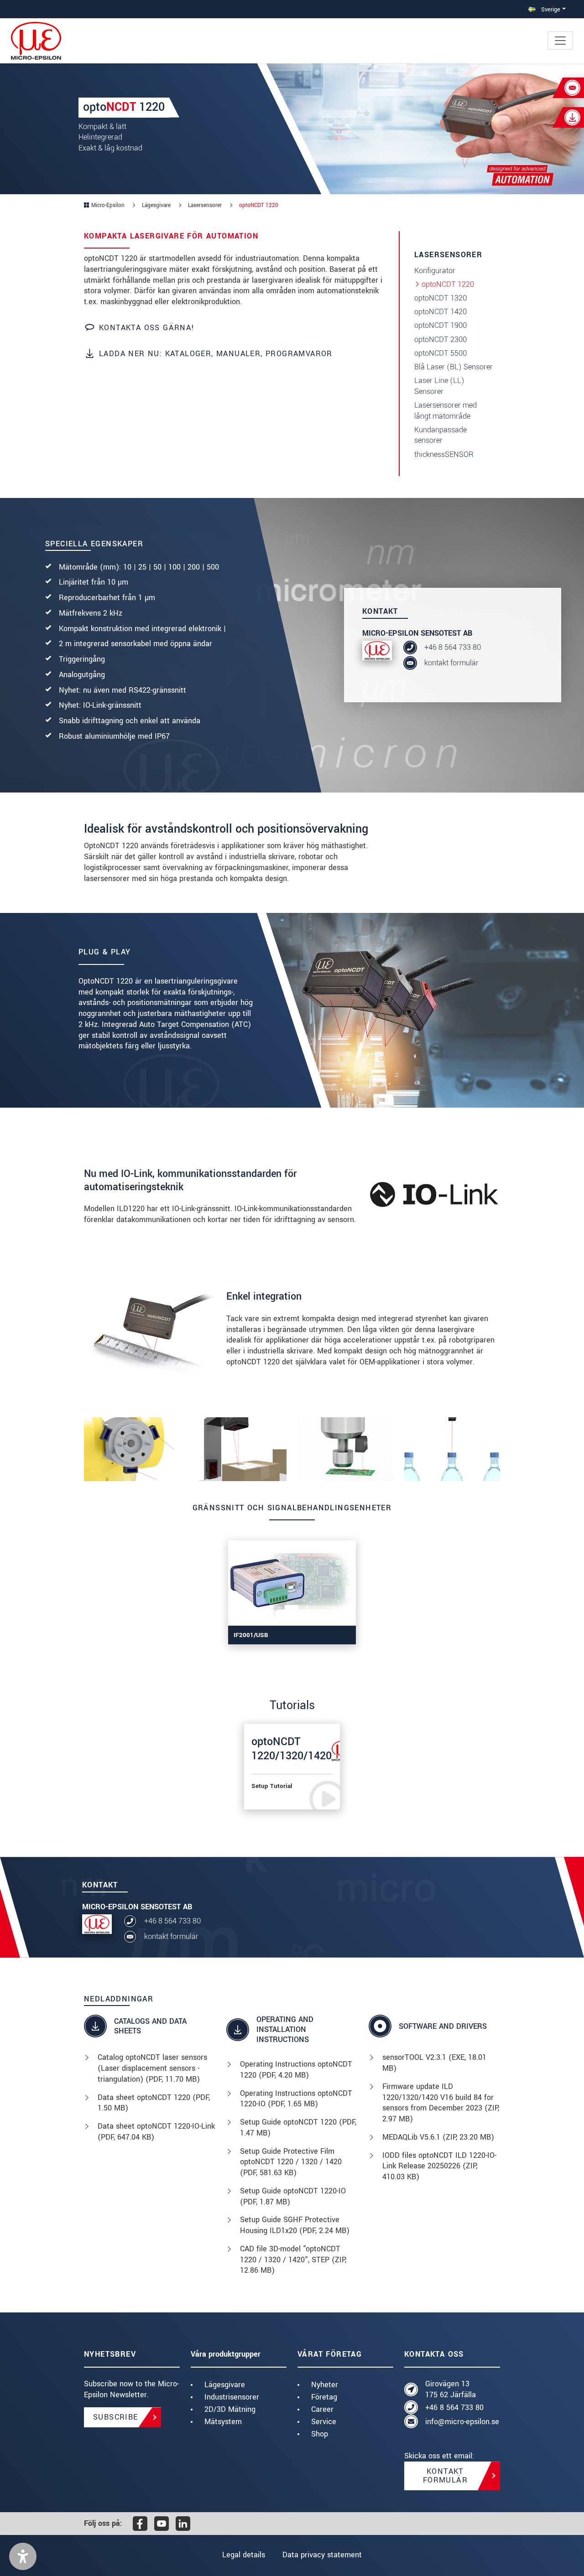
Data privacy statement (322, 2555)
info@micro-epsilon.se (462, 2422)
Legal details (244, 2555)
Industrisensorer (232, 2397)
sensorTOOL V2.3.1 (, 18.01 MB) (434, 2063)
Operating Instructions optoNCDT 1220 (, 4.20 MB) (296, 2070)
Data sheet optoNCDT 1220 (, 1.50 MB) (154, 2103)
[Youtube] (162, 2524)
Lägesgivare (225, 2385)
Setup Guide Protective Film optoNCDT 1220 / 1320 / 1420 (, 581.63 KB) (291, 2162)
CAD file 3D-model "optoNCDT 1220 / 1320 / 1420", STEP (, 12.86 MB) (293, 2260)
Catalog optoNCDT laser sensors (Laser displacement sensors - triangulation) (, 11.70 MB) (152, 2068)
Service (324, 2422)
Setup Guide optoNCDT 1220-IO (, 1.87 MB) (293, 2196)
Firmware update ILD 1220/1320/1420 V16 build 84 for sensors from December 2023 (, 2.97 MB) (441, 2103)
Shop (320, 2434)
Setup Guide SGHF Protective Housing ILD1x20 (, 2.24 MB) (295, 2225)
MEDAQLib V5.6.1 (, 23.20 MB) (438, 2137)
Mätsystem (223, 2422)
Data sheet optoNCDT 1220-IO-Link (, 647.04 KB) (156, 2132)
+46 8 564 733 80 (453, 647)
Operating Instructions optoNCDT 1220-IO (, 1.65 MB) (296, 2099)
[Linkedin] (183, 2524)
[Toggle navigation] (560, 41)
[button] (23, 2556)
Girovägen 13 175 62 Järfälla (451, 2389)
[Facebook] (140, 2524)
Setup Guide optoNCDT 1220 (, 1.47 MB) (298, 2128)
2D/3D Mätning (230, 2409)
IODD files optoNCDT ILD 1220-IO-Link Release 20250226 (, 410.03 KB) (439, 2166)
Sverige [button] (550, 9)
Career (322, 2409)
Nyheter (325, 2385)
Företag (324, 2397)
